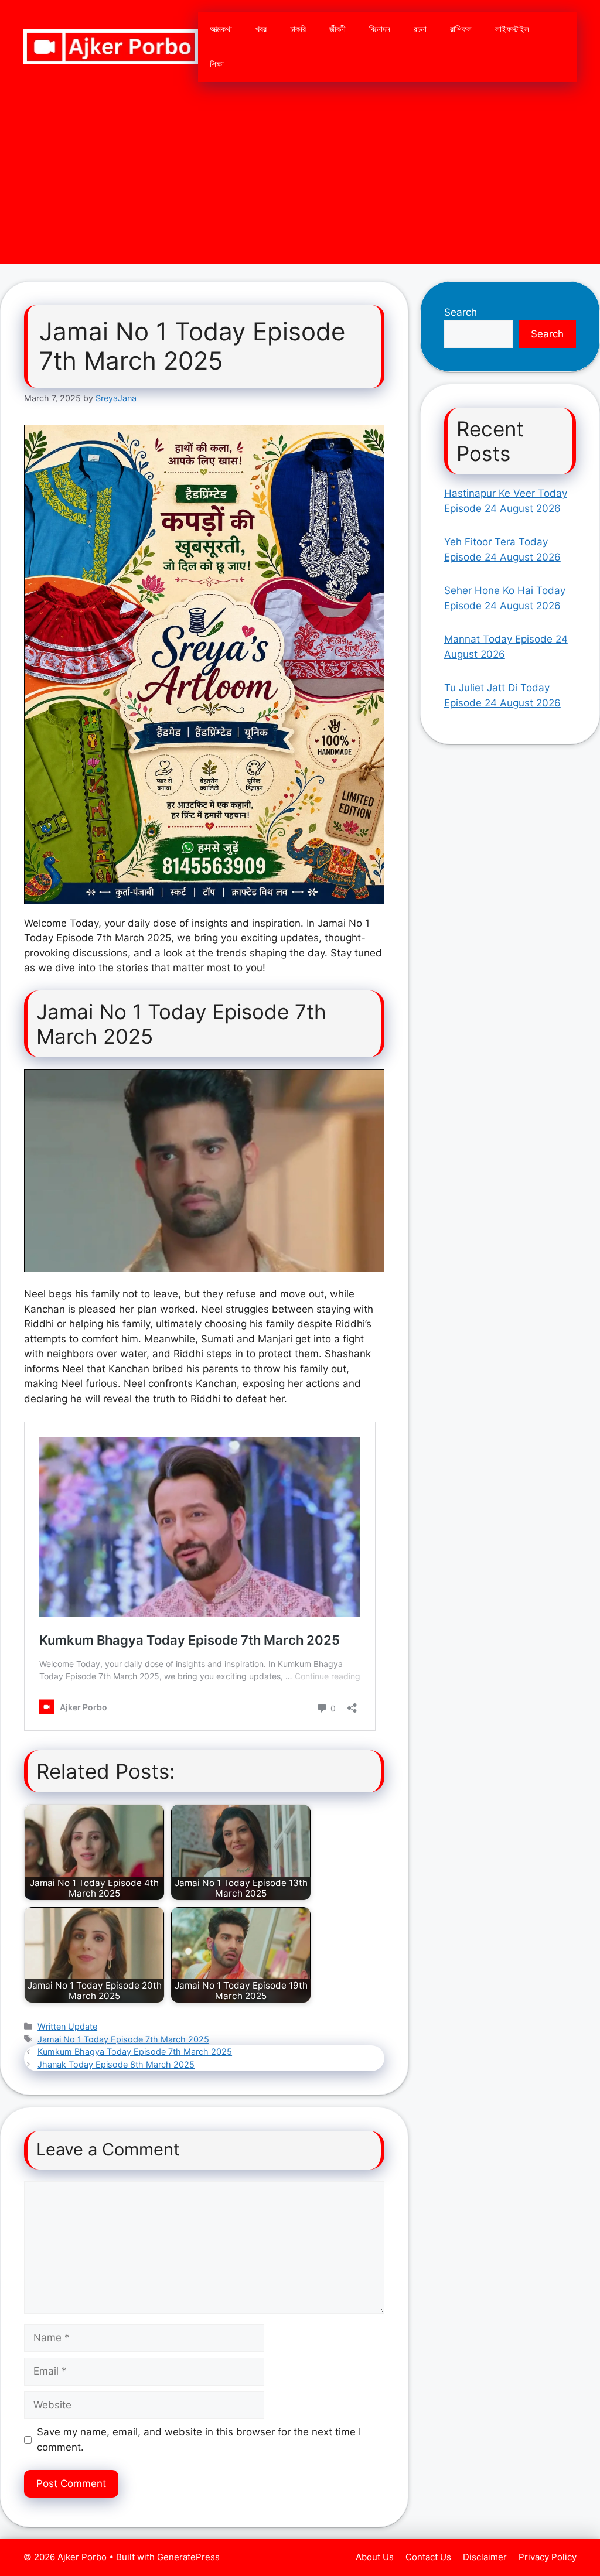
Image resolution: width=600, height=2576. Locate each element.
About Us (375, 2557)
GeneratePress (188, 2557)
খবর (261, 29)
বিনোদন (380, 29)
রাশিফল (461, 29)
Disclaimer (485, 2557)
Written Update (67, 2026)
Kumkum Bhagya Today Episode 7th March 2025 (135, 2051)
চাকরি (298, 29)
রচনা (420, 29)
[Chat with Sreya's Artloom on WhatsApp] (204, 665)
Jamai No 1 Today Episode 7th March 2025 (123, 2039)
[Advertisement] (300, 182)
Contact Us (428, 2557)
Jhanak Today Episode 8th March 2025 (116, 2064)
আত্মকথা (221, 29)
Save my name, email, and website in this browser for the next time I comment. (199, 2440)
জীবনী (337, 29)
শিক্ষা (217, 64)
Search (461, 312)
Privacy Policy (548, 2557)
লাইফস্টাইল (512, 29)
